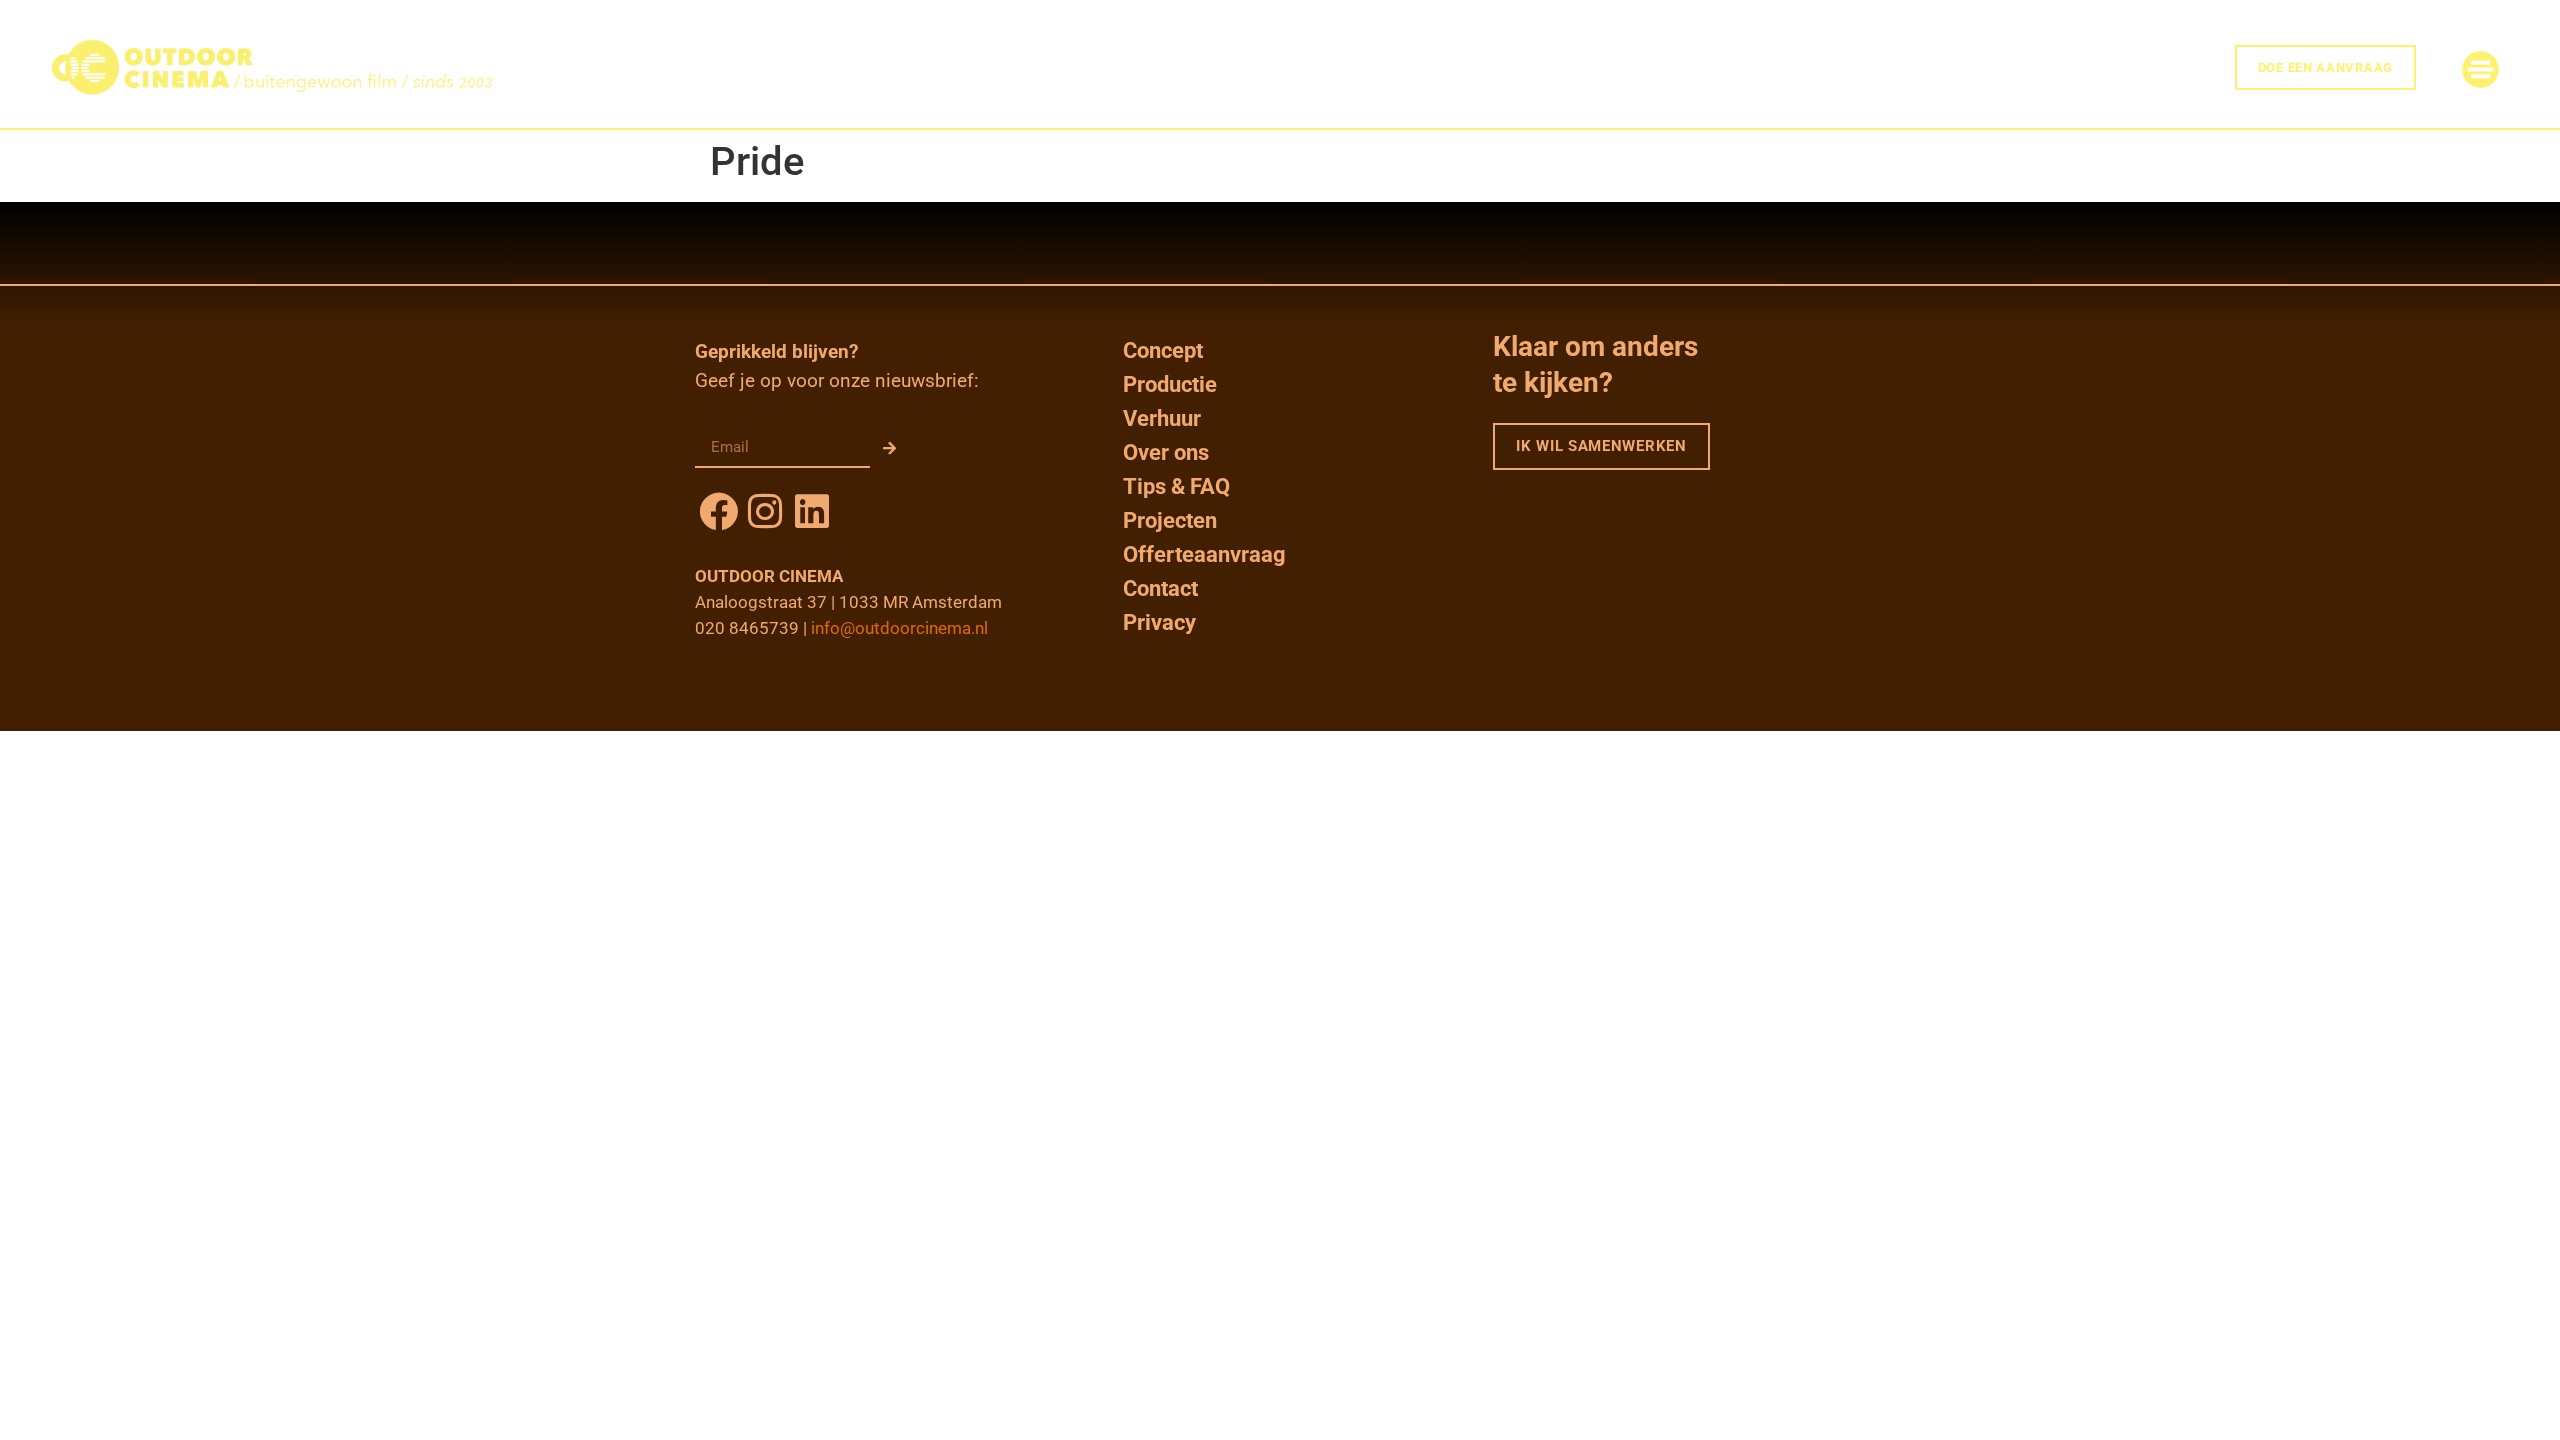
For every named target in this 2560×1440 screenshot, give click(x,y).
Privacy (1159, 622)
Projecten (1170, 520)
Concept (1163, 350)
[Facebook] (718, 511)
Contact (1160, 588)
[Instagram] (765, 511)
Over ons (1166, 452)
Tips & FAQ (1176, 486)
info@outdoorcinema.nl (899, 628)
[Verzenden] (889, 448)
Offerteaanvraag (1204, 554)
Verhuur (1162, 418)
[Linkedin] (812, 511)
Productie (1170, 384)
